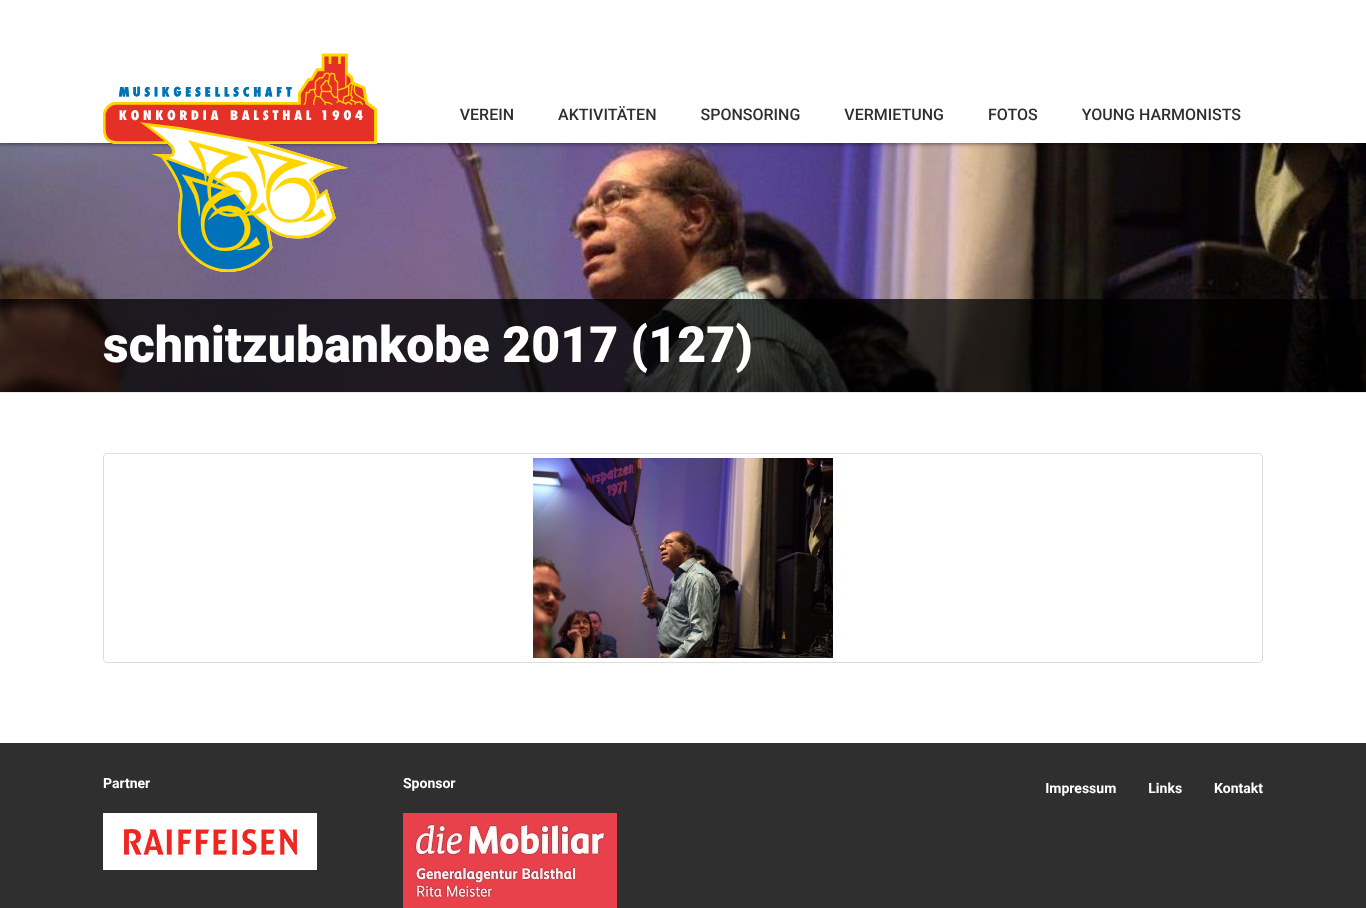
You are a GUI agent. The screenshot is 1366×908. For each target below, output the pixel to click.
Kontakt (1238, 789)
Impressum (1080, 789)
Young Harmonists (1161, 114)
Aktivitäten (607, 114)
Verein (487, 114)
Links (1165, 789)
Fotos (1013, 114)
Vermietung (894, 114)
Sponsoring (750, 114)
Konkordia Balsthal (240, 162)
